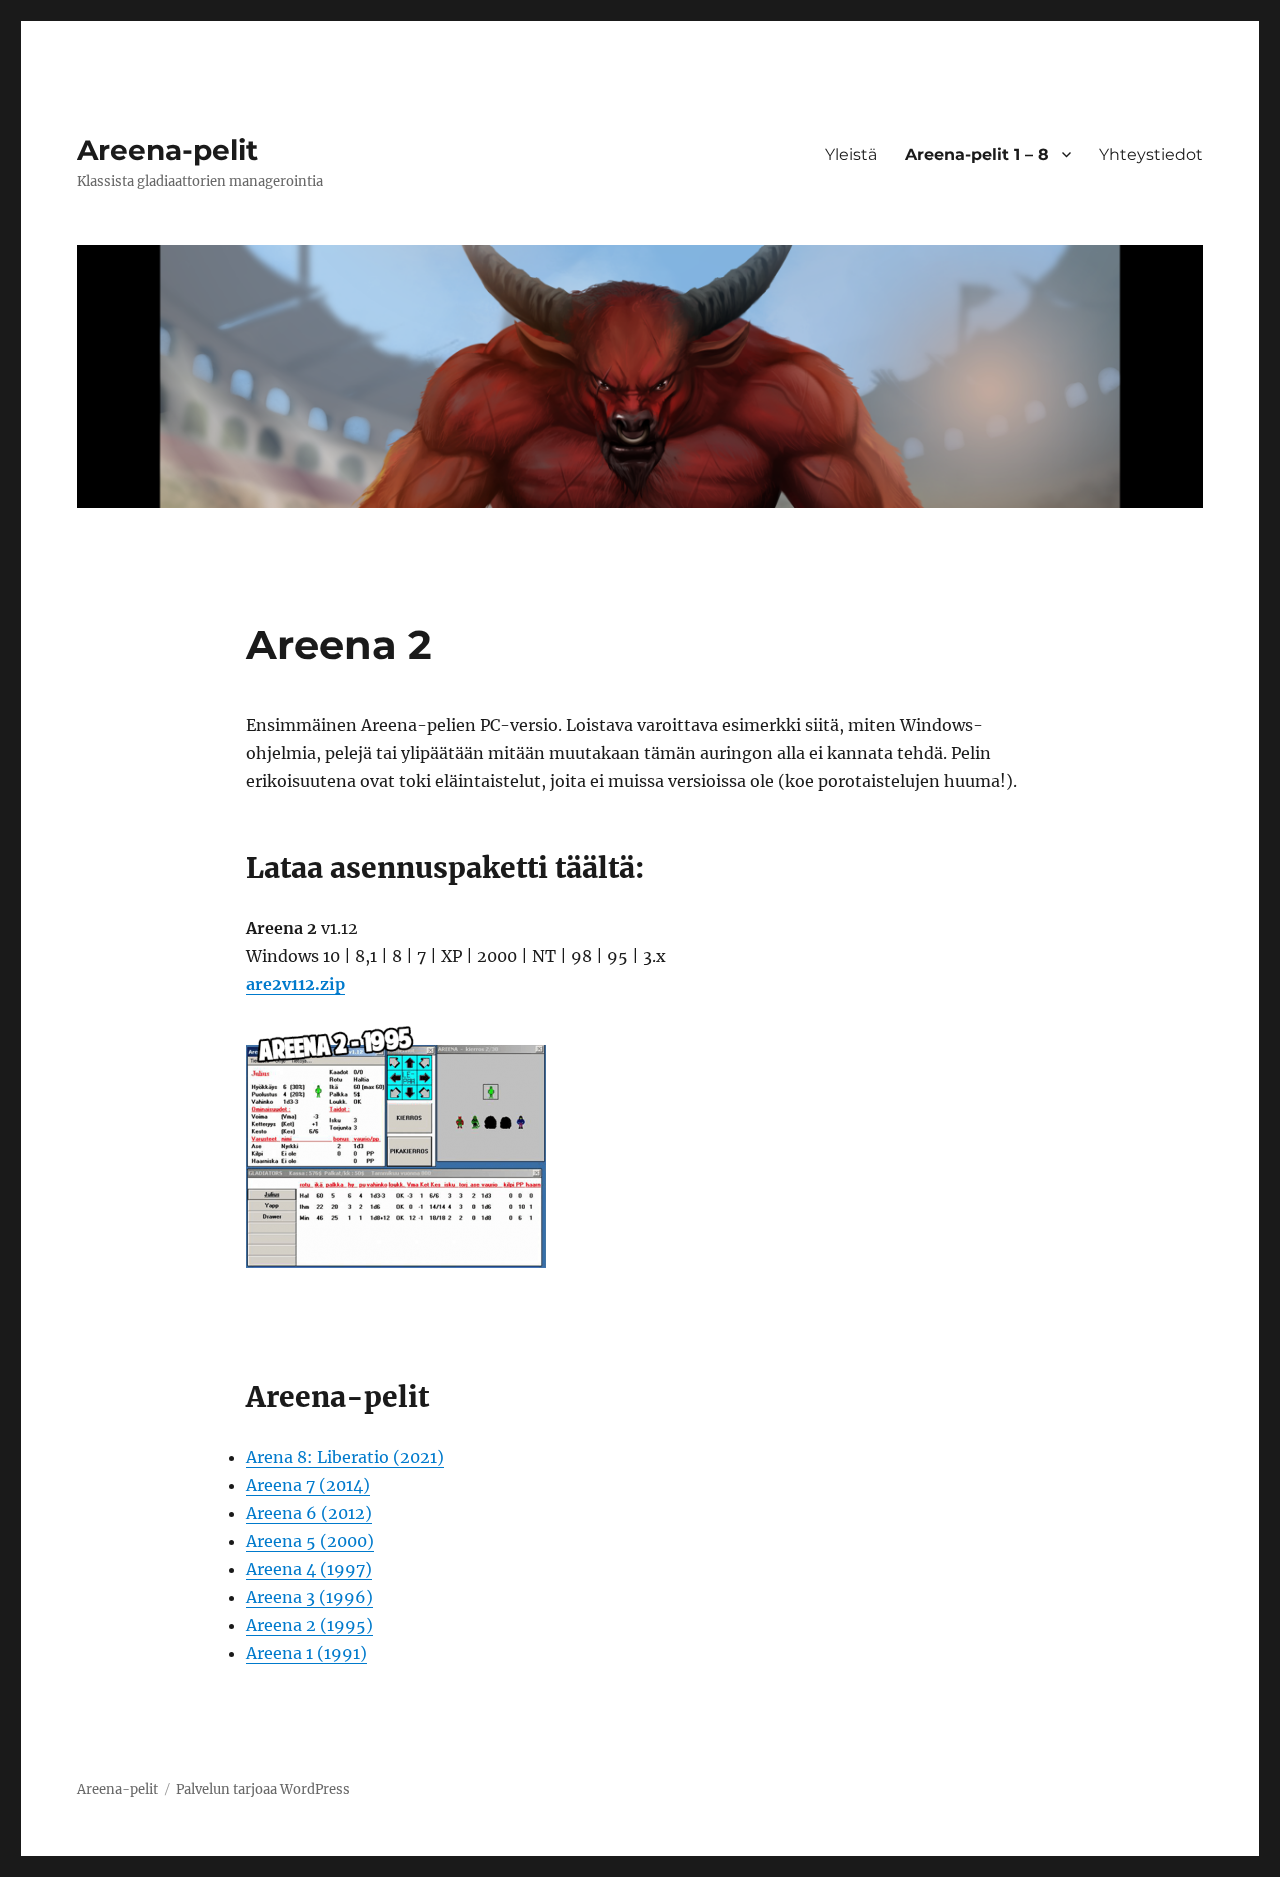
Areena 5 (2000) (310, 1541)
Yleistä (851, 154)
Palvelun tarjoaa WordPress (263, 1789)
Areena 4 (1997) (309, 1569)
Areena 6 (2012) (309, 1513)
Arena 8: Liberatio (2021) (345, 1457)
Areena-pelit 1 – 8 (977, 154)
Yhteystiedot (1151, 154)
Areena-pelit (167, 150)
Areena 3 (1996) (309, 1597)
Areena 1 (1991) (306, 1653)
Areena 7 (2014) (308, 1485)
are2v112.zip (295, 984)
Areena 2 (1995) (309, 1625)
